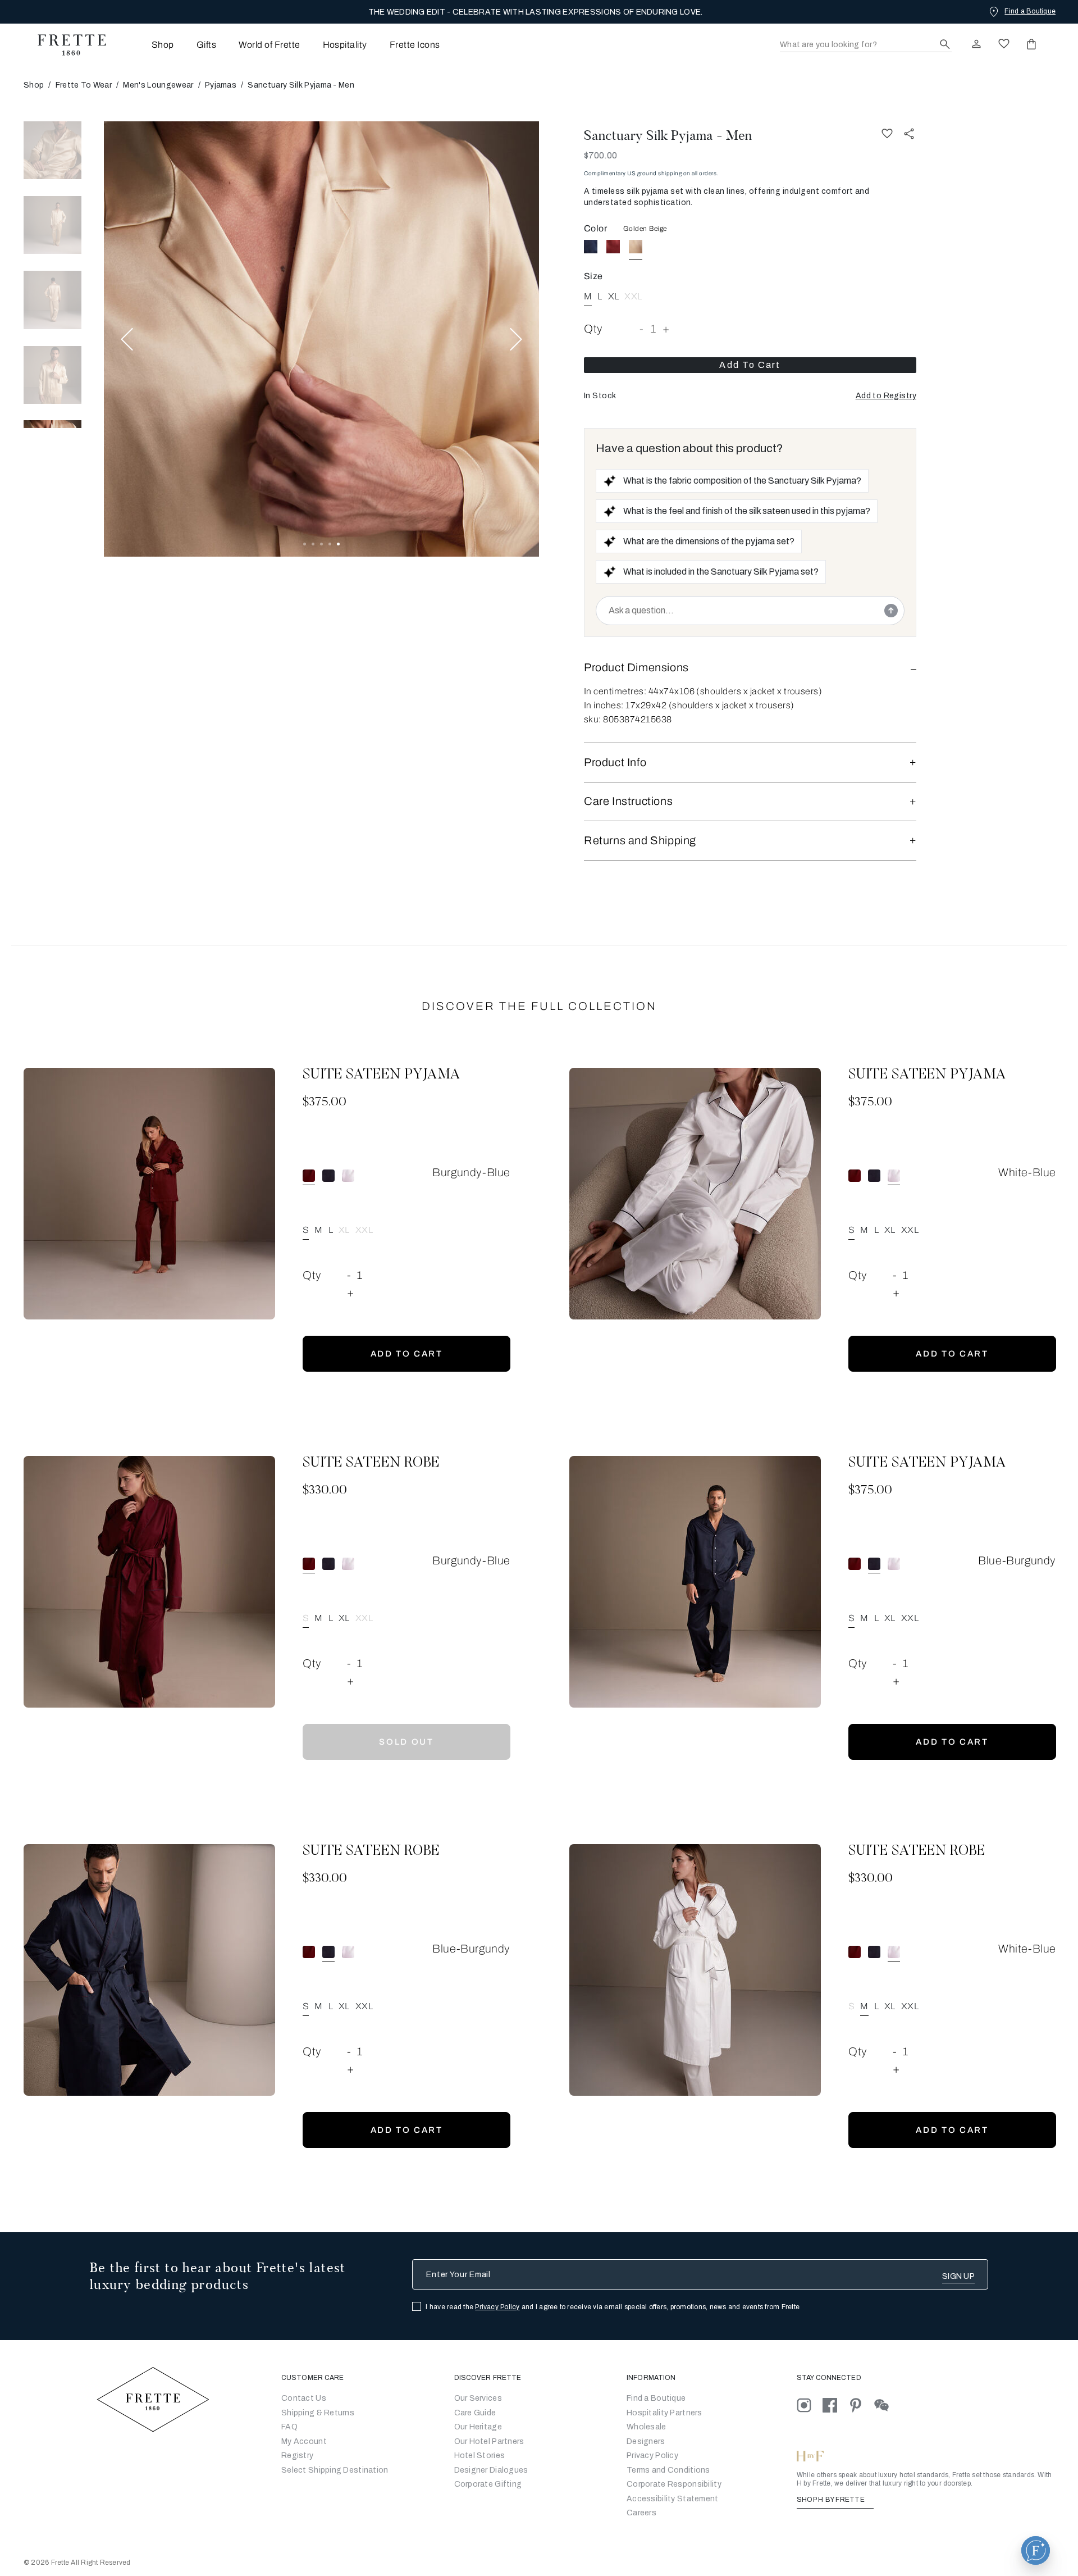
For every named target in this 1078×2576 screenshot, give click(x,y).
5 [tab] (338, 544)
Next (516, 339)
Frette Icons (415, 45)
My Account (304, 2441)
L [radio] (600, 296)
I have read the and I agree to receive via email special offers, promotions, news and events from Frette (613, 2307)
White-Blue (1027, 1172)
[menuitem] (147, 45)
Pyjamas (221, 85)
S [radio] (851, 2006)
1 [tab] (305, 544)
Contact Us (304, 2398)
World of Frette (269, 45)
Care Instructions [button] (628, 801)
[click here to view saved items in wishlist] (1004, 44)
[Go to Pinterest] (861, 2405)
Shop (34, 85)
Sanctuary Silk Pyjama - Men (668, 135)
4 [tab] (330, 544)
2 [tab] (313, 544)
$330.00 (325, 1491)
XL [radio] (614, 296)
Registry (297, 2456)
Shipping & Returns (318, 2413)
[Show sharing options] (910, 133)
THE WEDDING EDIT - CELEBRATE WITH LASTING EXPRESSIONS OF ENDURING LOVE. (536, 12)
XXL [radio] (633, 296)
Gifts (206, 45)
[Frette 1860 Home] (66, 45)
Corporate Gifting (488, 2484)
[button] (886, 396)
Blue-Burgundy (1017, 1560)
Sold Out (406, 1742)
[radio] (591, 247)
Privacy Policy (497, 2307)
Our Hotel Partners (489, 2441)
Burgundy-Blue (471, 1172)
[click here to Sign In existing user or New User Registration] (976, 44)
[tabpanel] (321, 339)
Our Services (478, 2398)
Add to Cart (750, 365)
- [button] (642, 329)
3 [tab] (321, 544)
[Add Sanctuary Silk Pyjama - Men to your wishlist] (887, 133)
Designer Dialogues (491, 2470)
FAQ (289, 2427)
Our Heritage (478, 2427)
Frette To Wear (84, 85)
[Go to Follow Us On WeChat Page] (886, 2405)
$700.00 (600, 155)
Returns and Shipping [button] (640, 840)
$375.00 (325, 1103)
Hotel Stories (480, 2456)
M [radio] (318, 1230)
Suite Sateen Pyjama (382, 1075)
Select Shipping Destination (335, 2470)
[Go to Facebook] (835, 2405)
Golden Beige (645, 229)
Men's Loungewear (158, 85)
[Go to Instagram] (810, 2405)
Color (595, 228)
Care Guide (475, 2413)
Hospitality (345, 45)
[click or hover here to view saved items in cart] (1031, 44)
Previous (127, 339)
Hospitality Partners (664, 2413)
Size (593, 276)
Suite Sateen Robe (371, 1463)
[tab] (52, 150)
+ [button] (666, 329)
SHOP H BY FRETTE (832, 2500)
